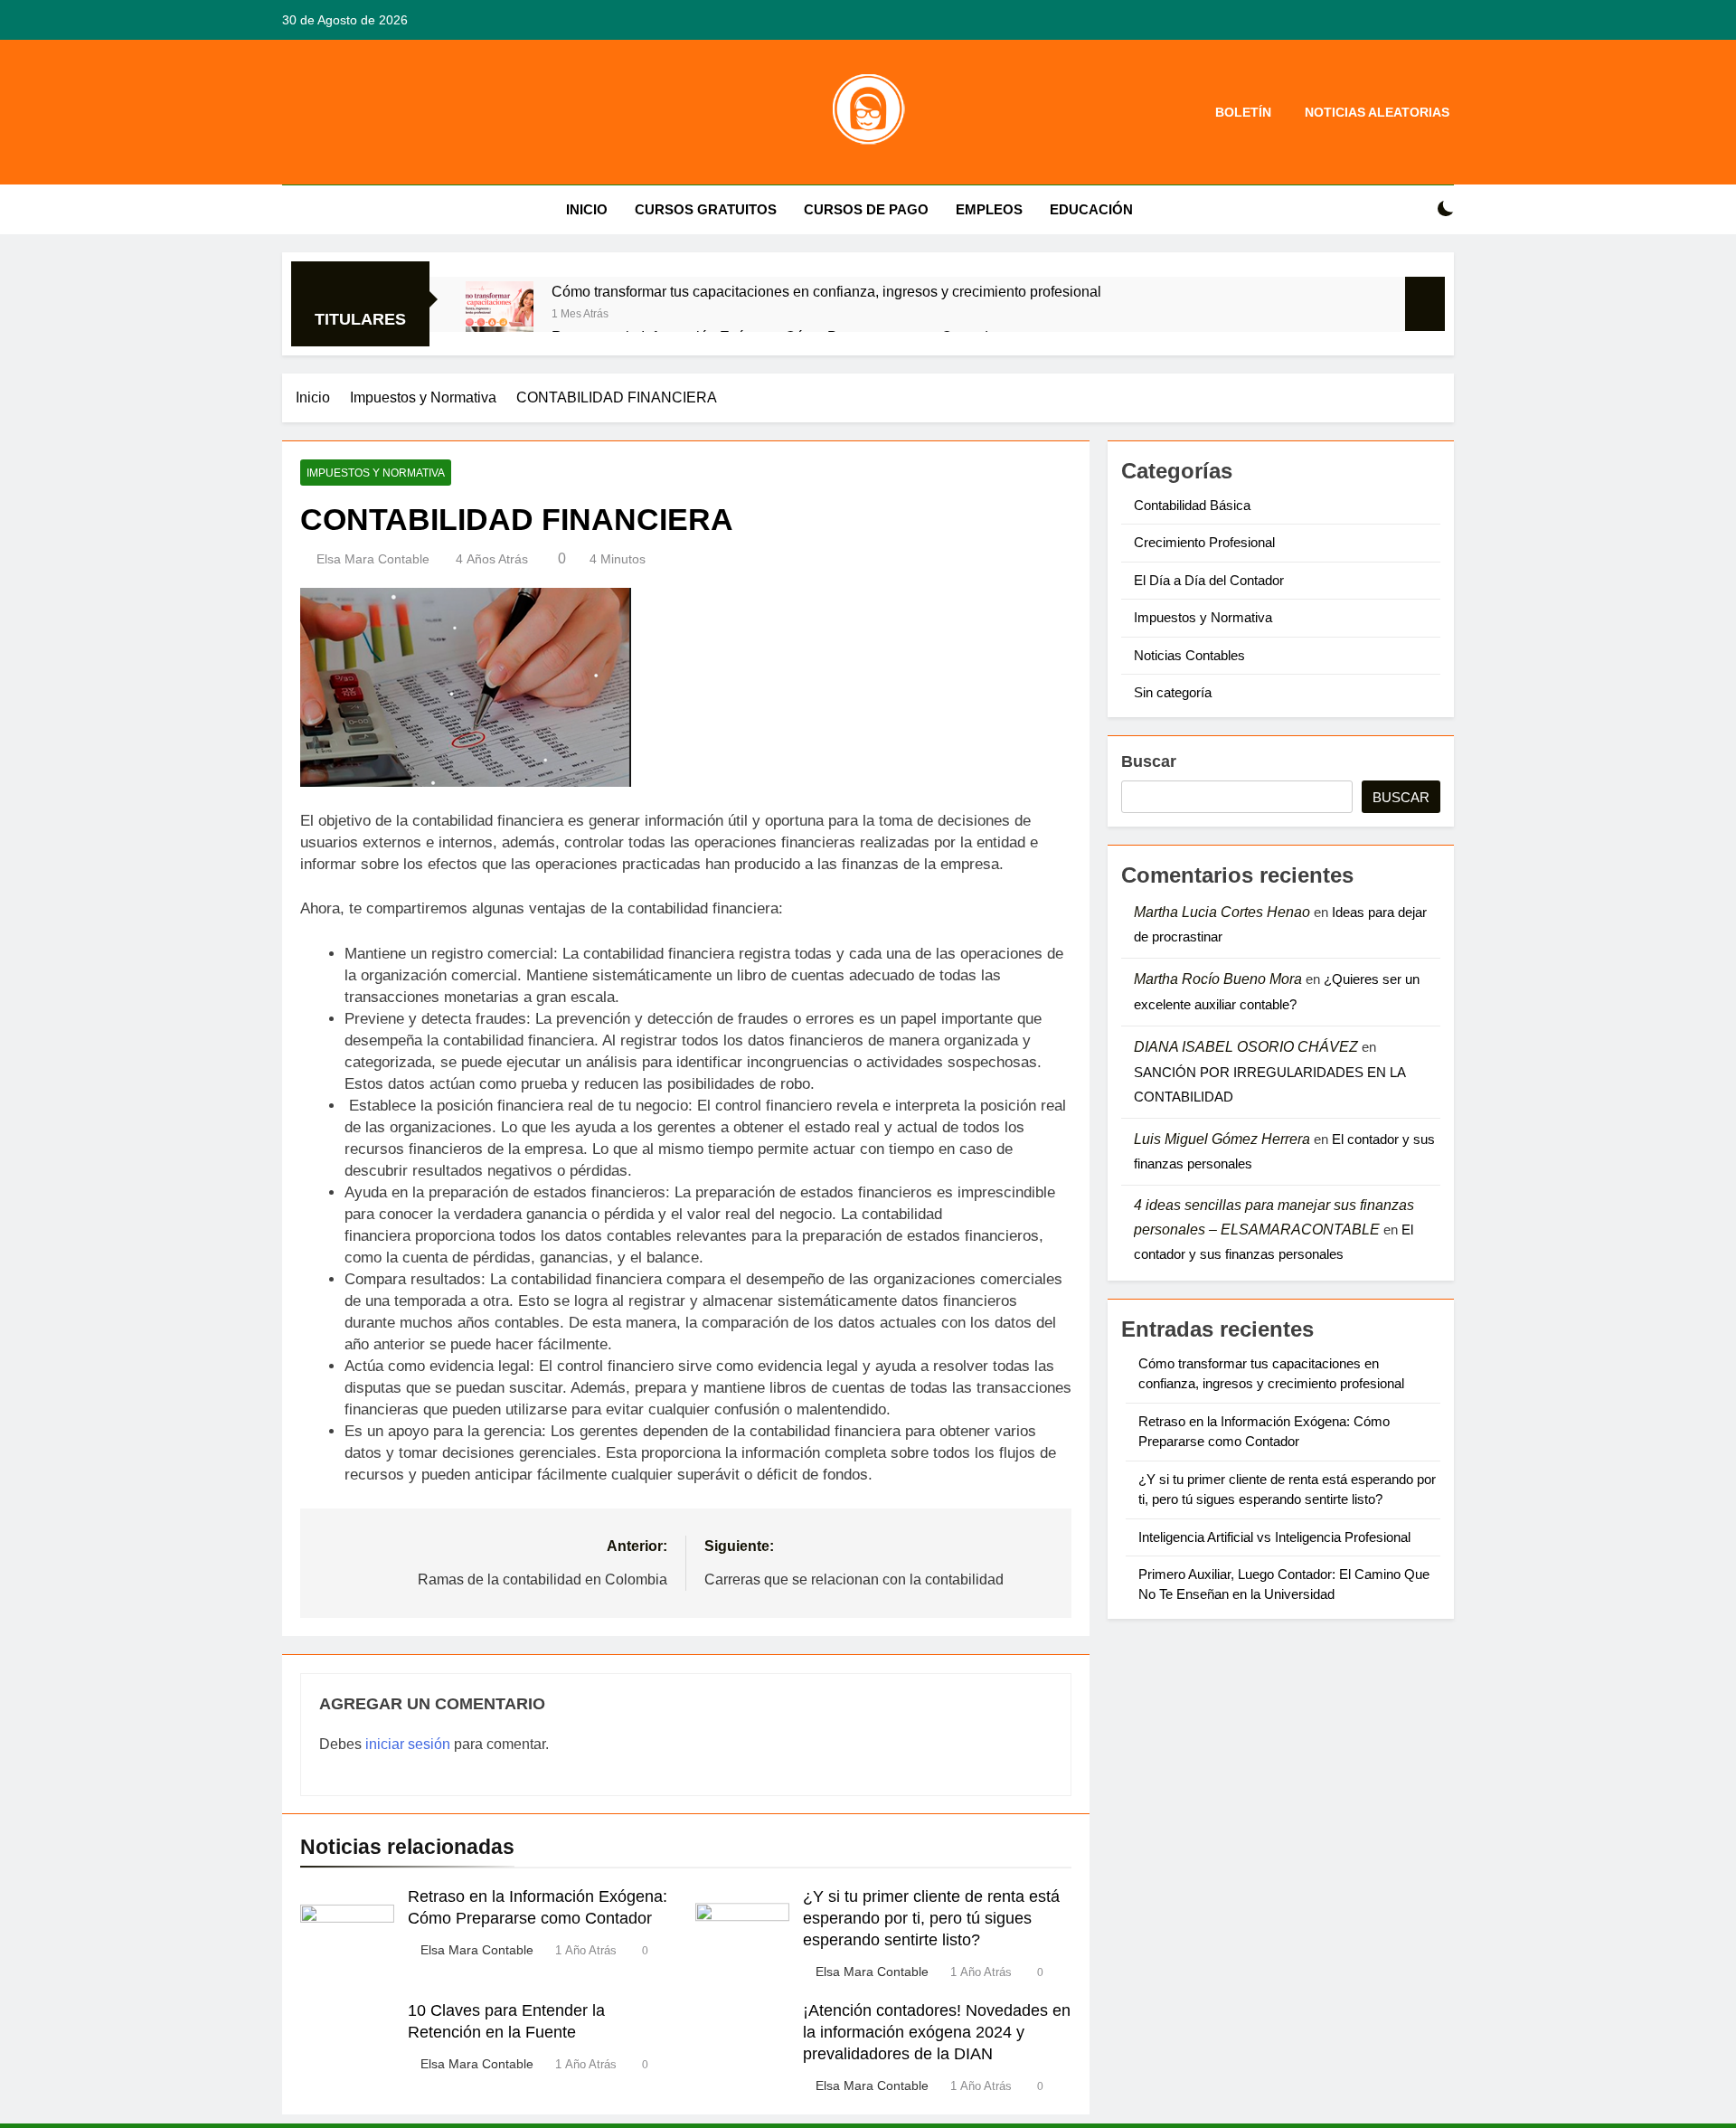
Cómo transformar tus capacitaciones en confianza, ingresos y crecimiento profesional (826, 291)
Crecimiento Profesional (1204, 542)
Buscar (1149, 761)
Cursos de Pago (866, 209)
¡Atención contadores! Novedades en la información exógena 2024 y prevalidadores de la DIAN (937, 2032)
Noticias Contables (1189, 655)
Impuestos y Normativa (376, 473)
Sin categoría (1173, 692)
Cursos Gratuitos (706, 209)
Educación (1091, 209)
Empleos (989, 209)
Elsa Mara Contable (373, 559)
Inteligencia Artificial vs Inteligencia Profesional (1274, 1537)
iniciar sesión (408, 1744)
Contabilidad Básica (1192, 505)
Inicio (587, 209)
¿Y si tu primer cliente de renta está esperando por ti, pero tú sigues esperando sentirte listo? (931, 1918)
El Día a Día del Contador (1209, 580)
